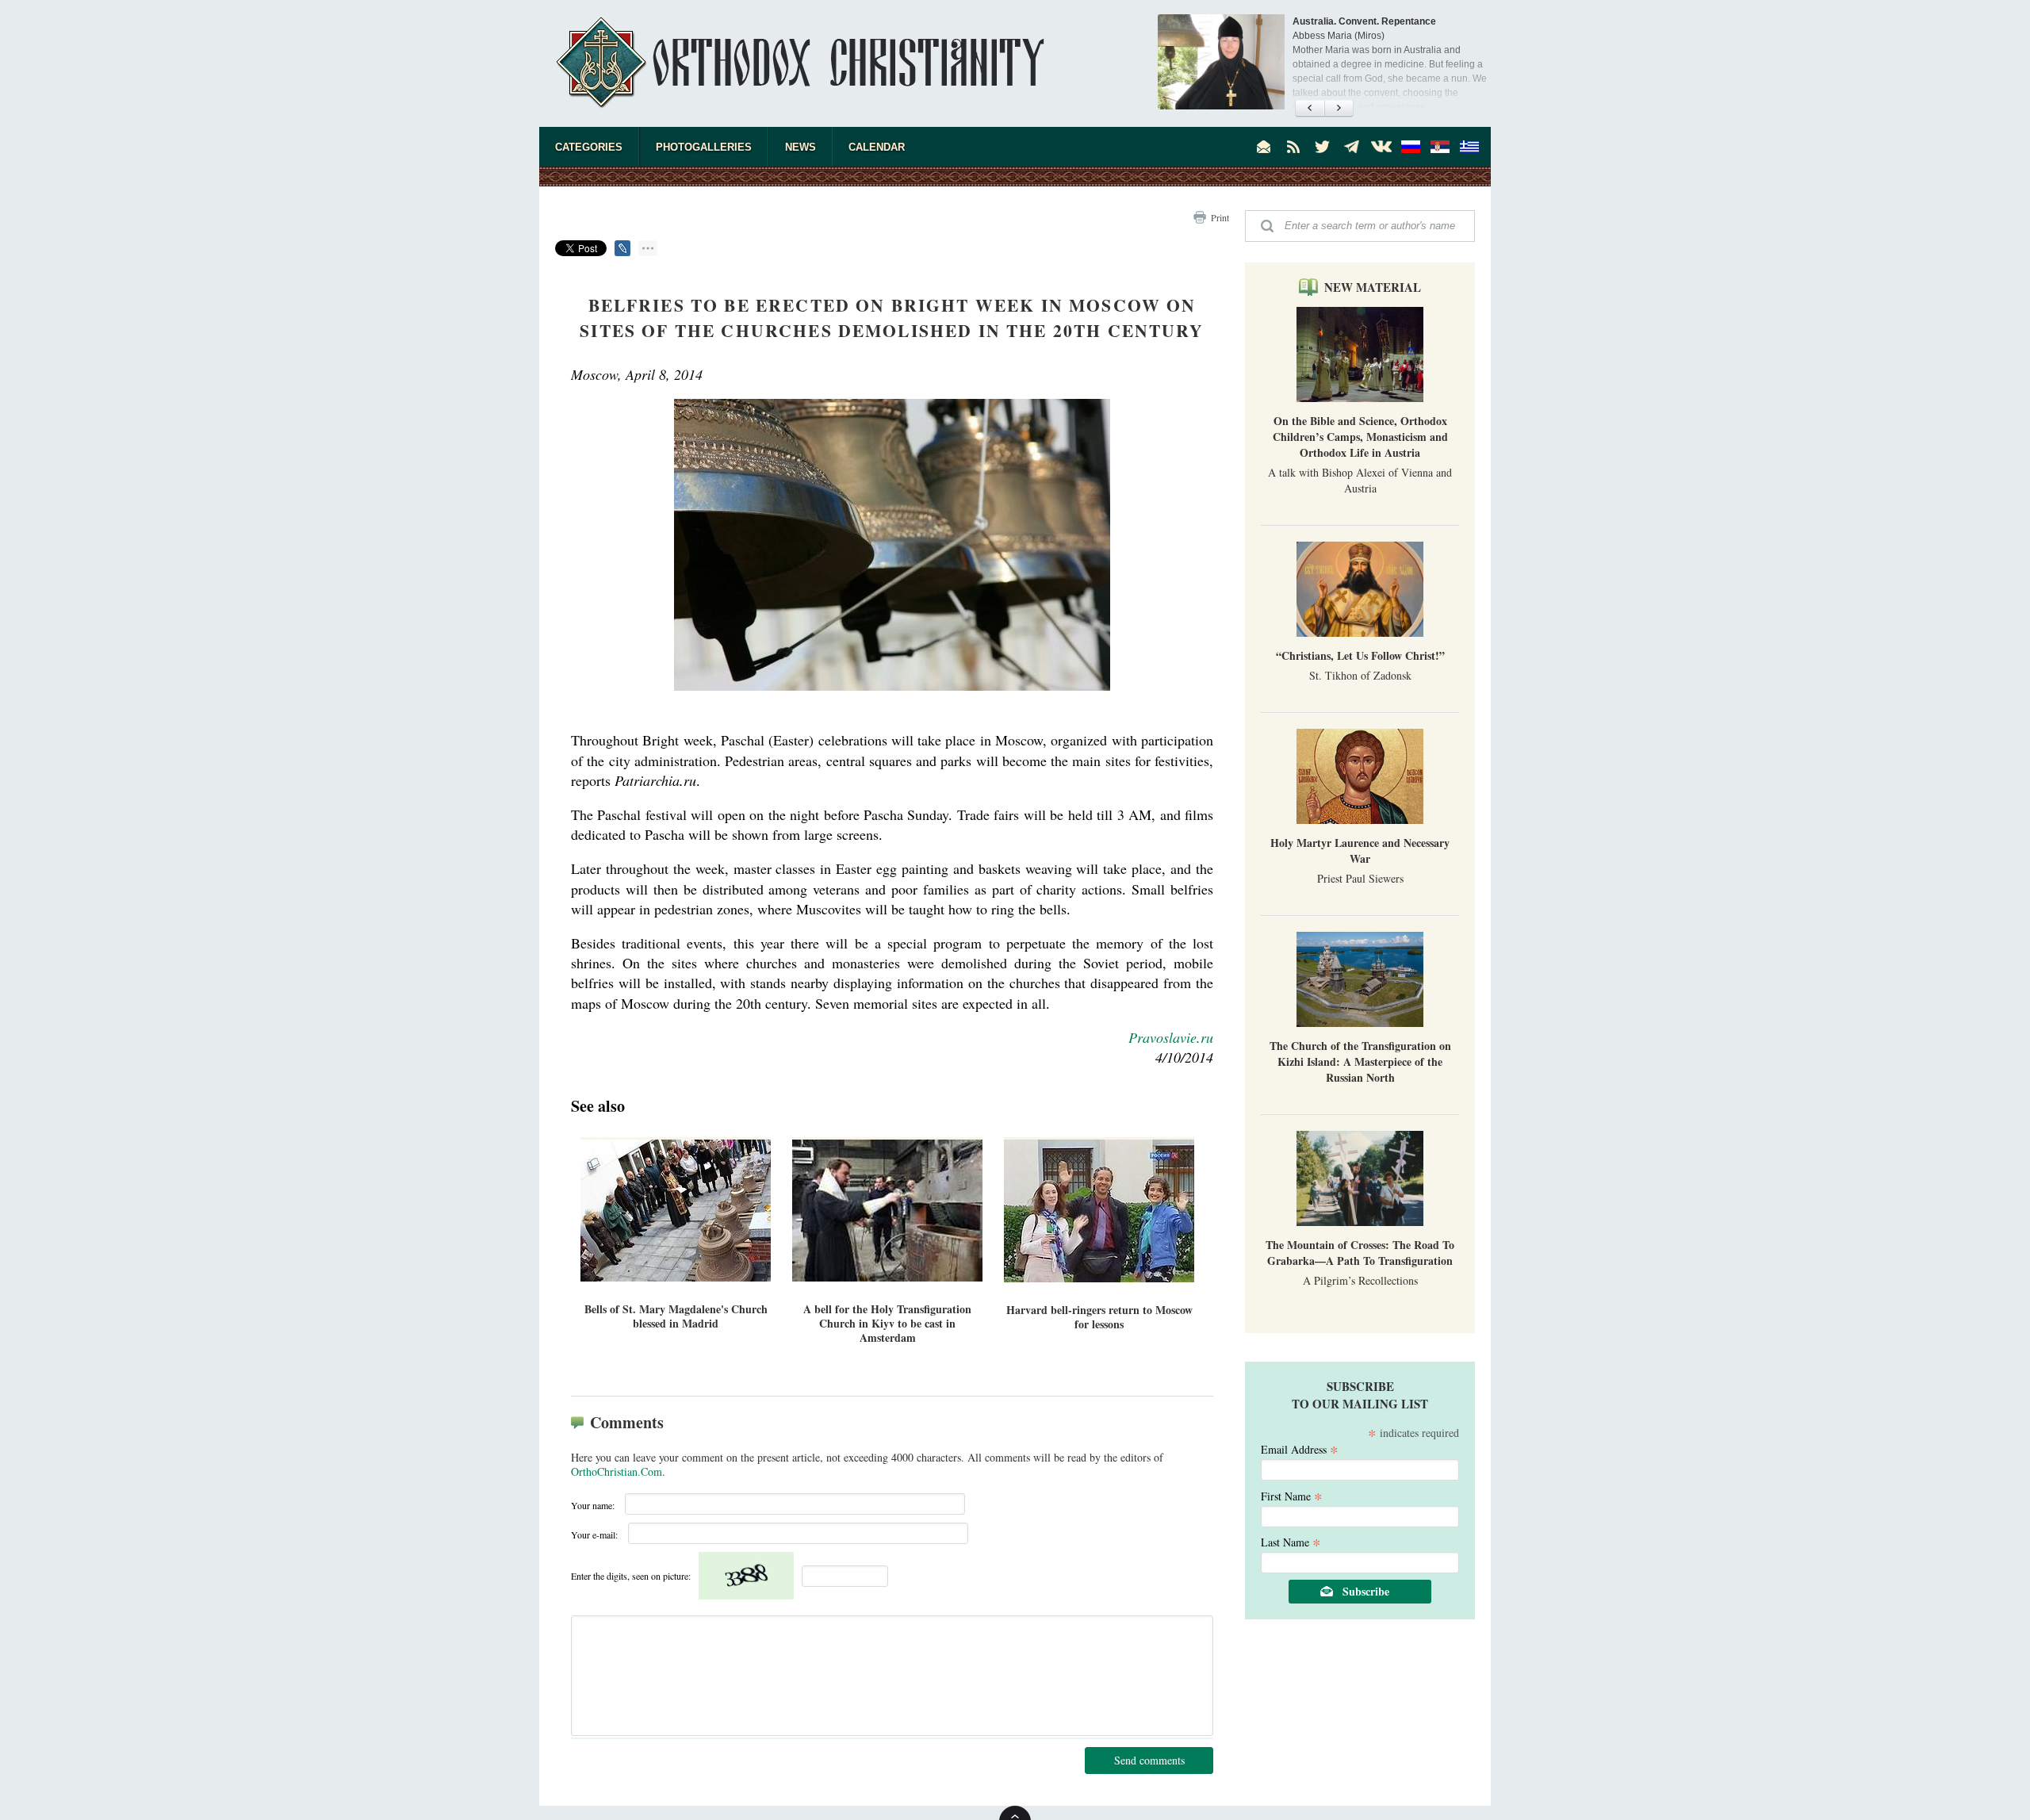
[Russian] (1411, 147)
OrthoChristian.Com (617, 1471)
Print (1220, 217)
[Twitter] (1323, 147)
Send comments (1149, 1760)
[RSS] (1293, 147)
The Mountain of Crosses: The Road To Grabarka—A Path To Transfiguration (1360, 1253)
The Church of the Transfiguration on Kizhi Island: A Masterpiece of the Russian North (1360, 1061)
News (801, 147)
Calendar (877, 147)
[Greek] (1469, 147)
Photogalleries (704, 147)
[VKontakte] (1381, 147)
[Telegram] (1352, 147)
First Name (1292, 1495)
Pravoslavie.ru (1171, 1037)
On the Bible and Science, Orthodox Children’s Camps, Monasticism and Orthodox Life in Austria (1360, 437)
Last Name (1291, 1541)
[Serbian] (1440, 147)
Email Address (1300, 1448)
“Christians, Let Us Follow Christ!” (1360, 655)
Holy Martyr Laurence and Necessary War (1360, 851)
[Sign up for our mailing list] (1264, 147)
